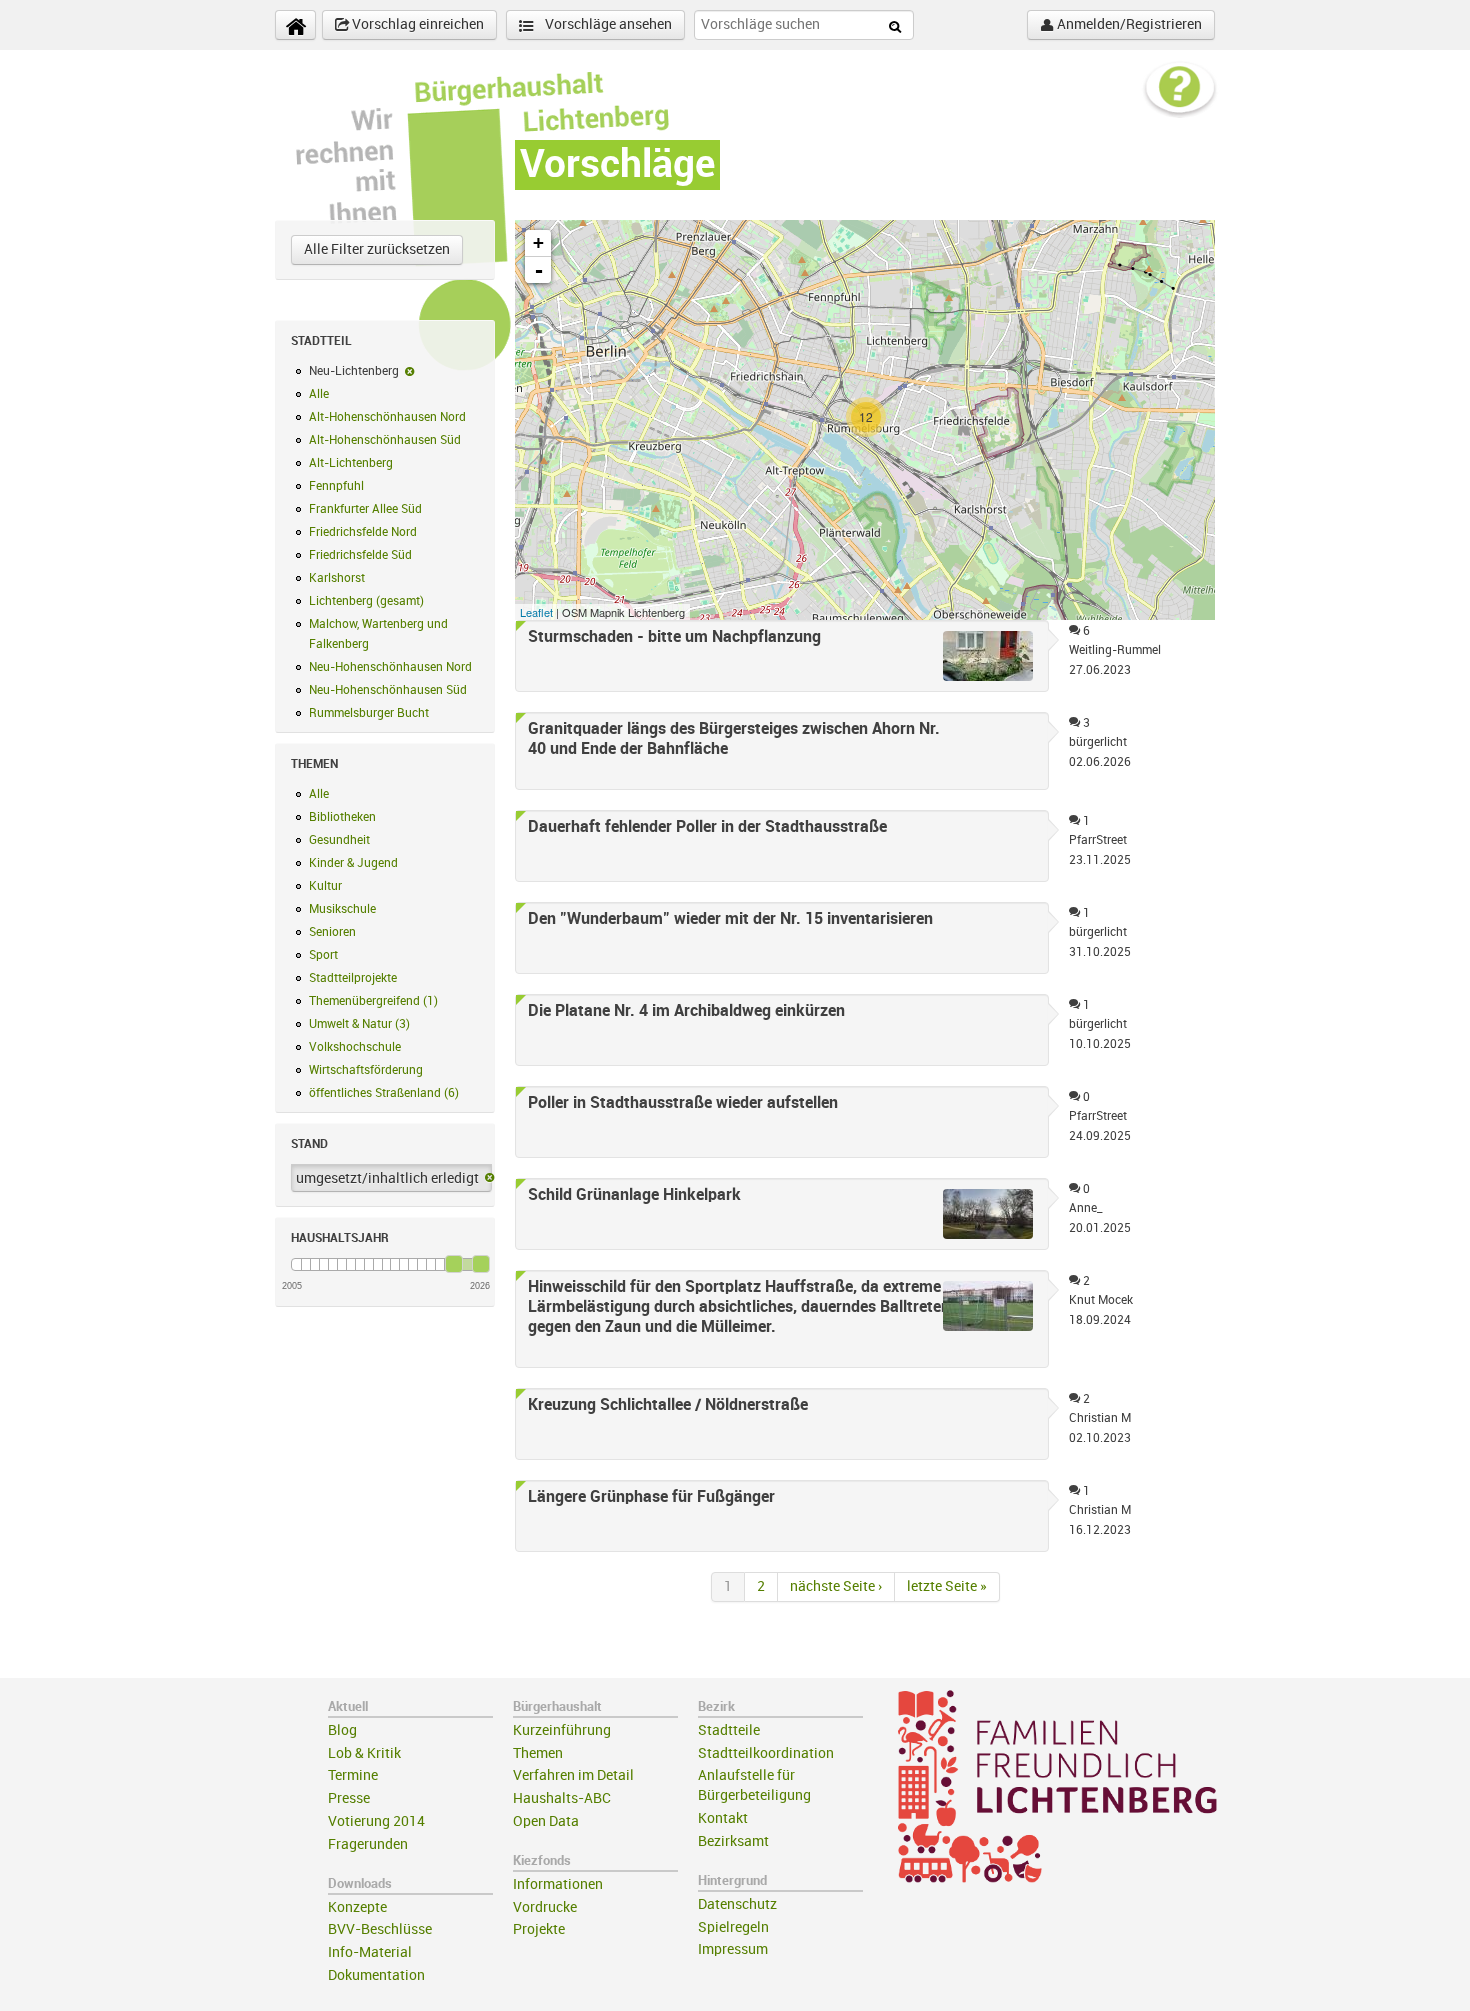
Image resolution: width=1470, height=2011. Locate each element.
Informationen (558, 1884)
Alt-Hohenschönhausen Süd (385, 440)
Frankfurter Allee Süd (365, 509)
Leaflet (536, 612)
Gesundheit (339, 840)
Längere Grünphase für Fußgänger (651, 1497)
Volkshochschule (355, 1047)
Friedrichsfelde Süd (360, 555)
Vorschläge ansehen (607, 24)
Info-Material (370, 1952)
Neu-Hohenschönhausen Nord (390, 667)
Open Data (546, 1821)
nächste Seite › (836, 1586)
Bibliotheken (342, 817)
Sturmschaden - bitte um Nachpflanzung (674, 637)
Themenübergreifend (373, 1001)
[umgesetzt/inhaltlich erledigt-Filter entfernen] (489, 1179)
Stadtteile (729, 1730)
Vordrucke (545, 1907)
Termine (353, 1775)
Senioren (332, 932)
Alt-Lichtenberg (351, 463)
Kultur (325, 886)
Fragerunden (368, 1844)
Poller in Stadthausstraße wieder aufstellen (683, 1103)
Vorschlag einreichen (416, 24)
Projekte (539, 1929)
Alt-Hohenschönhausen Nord (387, 417)
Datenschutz (737, 1904)
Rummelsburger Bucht (369, 713)
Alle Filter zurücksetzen (377, 249)
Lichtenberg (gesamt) (366, 601)
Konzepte (357, 1907)
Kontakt (723, 1818)
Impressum (733, 1949)
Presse (349, 1798)
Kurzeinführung (562, 1730)
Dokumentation (376, 1975)
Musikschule (342, 909)
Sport (323, 955)
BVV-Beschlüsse (380, 1929)
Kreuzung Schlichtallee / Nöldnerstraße (668, 1405)
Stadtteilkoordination (766, 1753)
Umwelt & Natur (359, 1024)
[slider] (454, 1264)
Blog (342, 1730)
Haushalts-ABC (562, 1798)
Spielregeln (733, 1927)
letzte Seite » (947, 1586)
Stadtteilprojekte (353, 978)
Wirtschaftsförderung (366, 1070)
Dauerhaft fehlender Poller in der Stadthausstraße (707, 827)
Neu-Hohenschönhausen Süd (388, 690)
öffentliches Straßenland (384, 1093)
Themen (538, 1753)
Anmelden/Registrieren (1128, 24)
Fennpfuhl (336, 486)
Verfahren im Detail (573, 1775)
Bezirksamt (733, 1841)
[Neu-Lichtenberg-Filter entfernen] (409, 371)
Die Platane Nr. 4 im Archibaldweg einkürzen (686, 1011)
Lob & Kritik (364, 1753)
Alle (319, 394)
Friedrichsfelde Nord (363, 532)
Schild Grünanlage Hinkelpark (634, 1195)
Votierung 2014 (376, 1821)
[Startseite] (295, 25)
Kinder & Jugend (353, 863)
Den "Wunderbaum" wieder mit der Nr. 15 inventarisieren (730, 919)
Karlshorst (337, 578)
